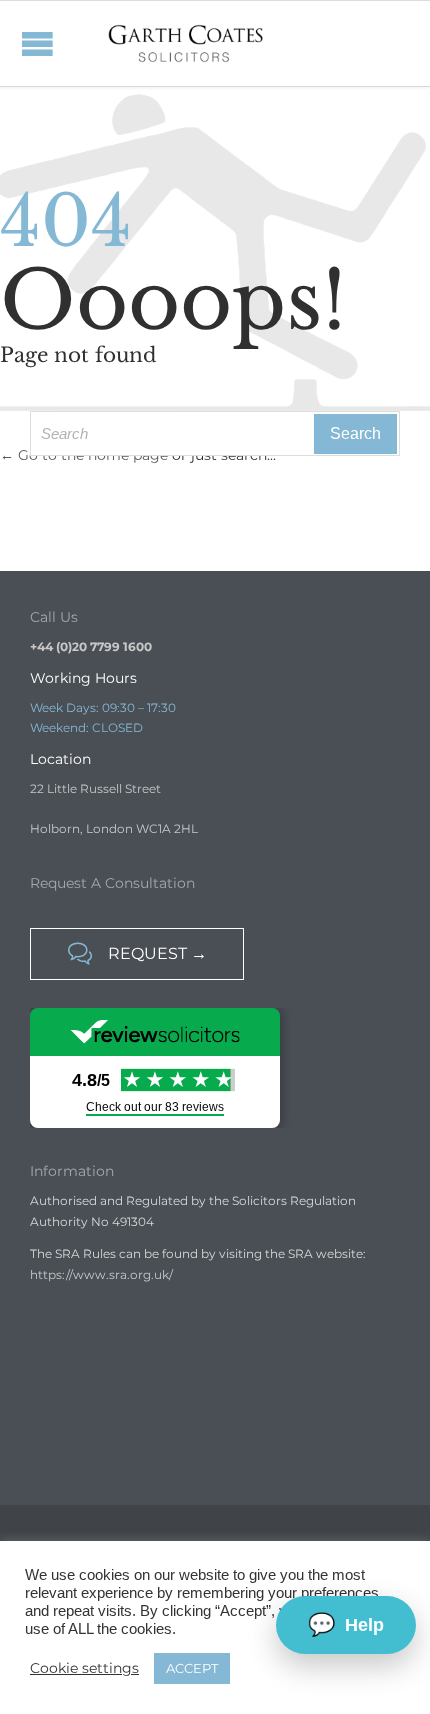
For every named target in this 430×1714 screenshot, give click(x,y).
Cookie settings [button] (84, 1668)
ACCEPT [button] (192, 1668)
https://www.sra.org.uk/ (101, 1274)
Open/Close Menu (20, 43)
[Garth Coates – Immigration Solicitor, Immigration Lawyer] (186, 43)
